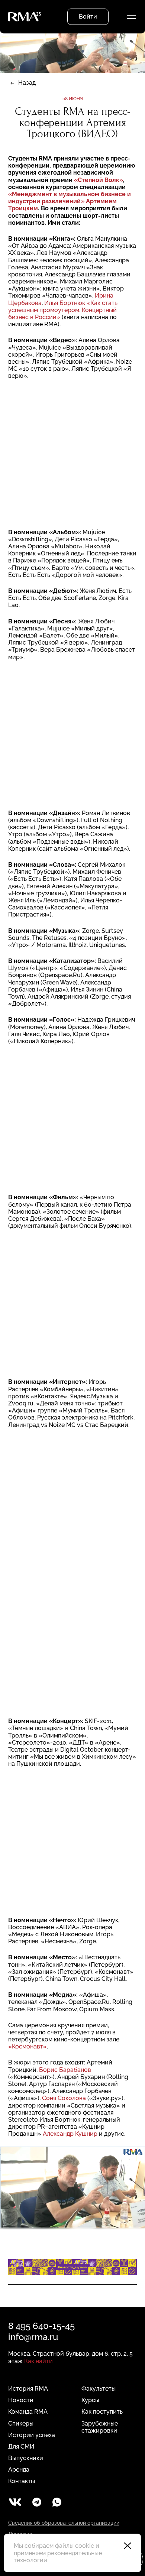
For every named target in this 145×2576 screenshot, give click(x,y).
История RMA (28, 2389)
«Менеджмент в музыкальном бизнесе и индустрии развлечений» (70, 198)
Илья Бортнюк (65, 303)
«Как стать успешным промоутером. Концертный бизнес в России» (63, 310)
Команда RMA (28, 2412)
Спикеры (21, 2423)
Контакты (22, 2481)
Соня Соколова (64, 2098)
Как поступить (102, 2412)
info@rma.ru (33, 2337)
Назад (27, 83)
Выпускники (26, 2458)
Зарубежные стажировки (100, 2427)
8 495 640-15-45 (41, 2326)
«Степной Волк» (99, 180)
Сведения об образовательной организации (64, 2523)
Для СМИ (21, 2447)
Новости (21, 2400)
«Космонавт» (28, 2046)
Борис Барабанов (65, 2070)
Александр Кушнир (70, 2134)
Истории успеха (32, 2435)
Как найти (38, 2361)
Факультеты (99, 2389)
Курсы (90, 2400)
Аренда (19, 2470)
